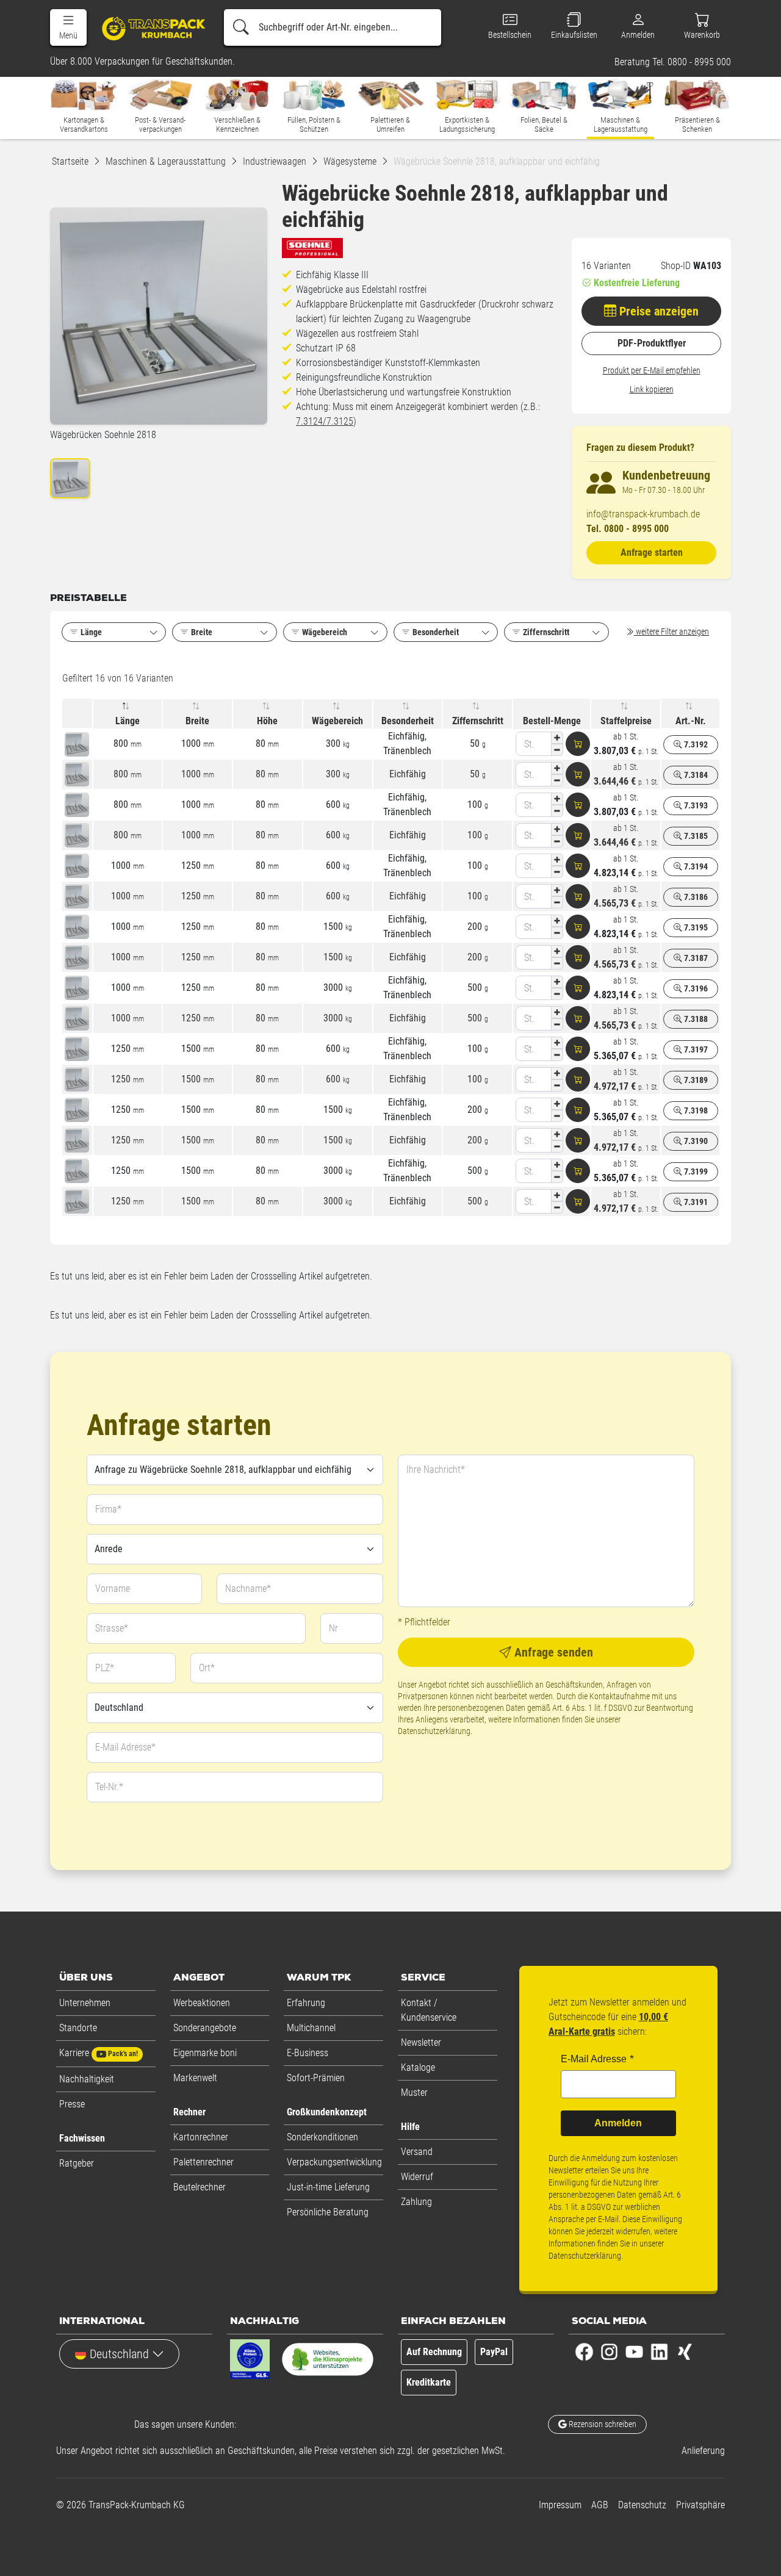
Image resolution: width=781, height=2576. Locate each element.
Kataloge (418, 2067)
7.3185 (695, 836)
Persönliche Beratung (328, 2212)
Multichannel (311, 2028)
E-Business (308, 2053)
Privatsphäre (700, 2505)
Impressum (560, 2505)
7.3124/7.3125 (325, 421)
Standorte (78, 2028)
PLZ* (105, 1668)
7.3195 (695, 927)
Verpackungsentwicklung (334, 2162)
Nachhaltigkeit (87, 2079)
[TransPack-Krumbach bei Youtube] (634, 2351)
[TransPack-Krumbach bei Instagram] (609, 2351)
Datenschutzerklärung (434, 1731)
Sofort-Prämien (316, 2078)
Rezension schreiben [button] (602, 2424)
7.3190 (695, 1141)
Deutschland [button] (119, 2354)
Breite (197, 721)
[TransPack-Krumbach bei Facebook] (584, 2351)
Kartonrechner (201, 2137)
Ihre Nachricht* (436, 1470)
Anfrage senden (552, 1652)
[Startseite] (149, 28)
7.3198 (695, 1110)
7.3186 (695, 897)
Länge (128, 721)
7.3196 (695, 988)
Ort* (207, 1668)
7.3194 (695, 866)
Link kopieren (652, 389)
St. (529, 744)
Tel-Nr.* (109, 1787)
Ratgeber (77, 2163)
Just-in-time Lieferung (328, 2187)
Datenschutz (642, 2505)
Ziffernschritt (478, 721)
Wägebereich (337, 721)
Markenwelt (195, 2078)
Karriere (99, 2053)
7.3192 (695, 744)
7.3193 (695, 805)
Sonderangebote (205, 2028)
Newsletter (421, 2042)
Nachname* (248, 1588)
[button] (68, 27)
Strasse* (112, 1628)
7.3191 (695, 1202)
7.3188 (695, 1019)
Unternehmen (85, 2003)
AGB (600, 2505)
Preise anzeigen (657, 311)
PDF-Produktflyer (652, 343)
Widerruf (417, 2177)
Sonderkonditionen (322, 2137)
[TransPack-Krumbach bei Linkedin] (659, 2351)
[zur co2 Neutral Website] (328, 2362)
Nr (333, 1628)
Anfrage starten (652, 552)
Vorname (113, 1588)
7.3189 (695, 1080)
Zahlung (416, 2202)
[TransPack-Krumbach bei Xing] (684, 2351)
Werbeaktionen (202, 2003)
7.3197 (695, 1049)
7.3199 (695, 1171)
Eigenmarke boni (205, 2053)
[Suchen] (241, 27)
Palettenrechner (203, 2162)
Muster (414, 2092)
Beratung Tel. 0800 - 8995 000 (673, 62)
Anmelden (618, 2123)
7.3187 (695, 958)
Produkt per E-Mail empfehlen (652, 370)
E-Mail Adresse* (125, 1747)
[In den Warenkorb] (578, 744)
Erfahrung (306, 2003)
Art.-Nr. (691, 721)
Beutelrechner (200, 2187)
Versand (417, 2152)
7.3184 (695, 775)
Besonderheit (408, 721)
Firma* (108, 1509)
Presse (72, 2104)
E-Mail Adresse (594, 2059)
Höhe (267, 721)
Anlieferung (703, 2451)
